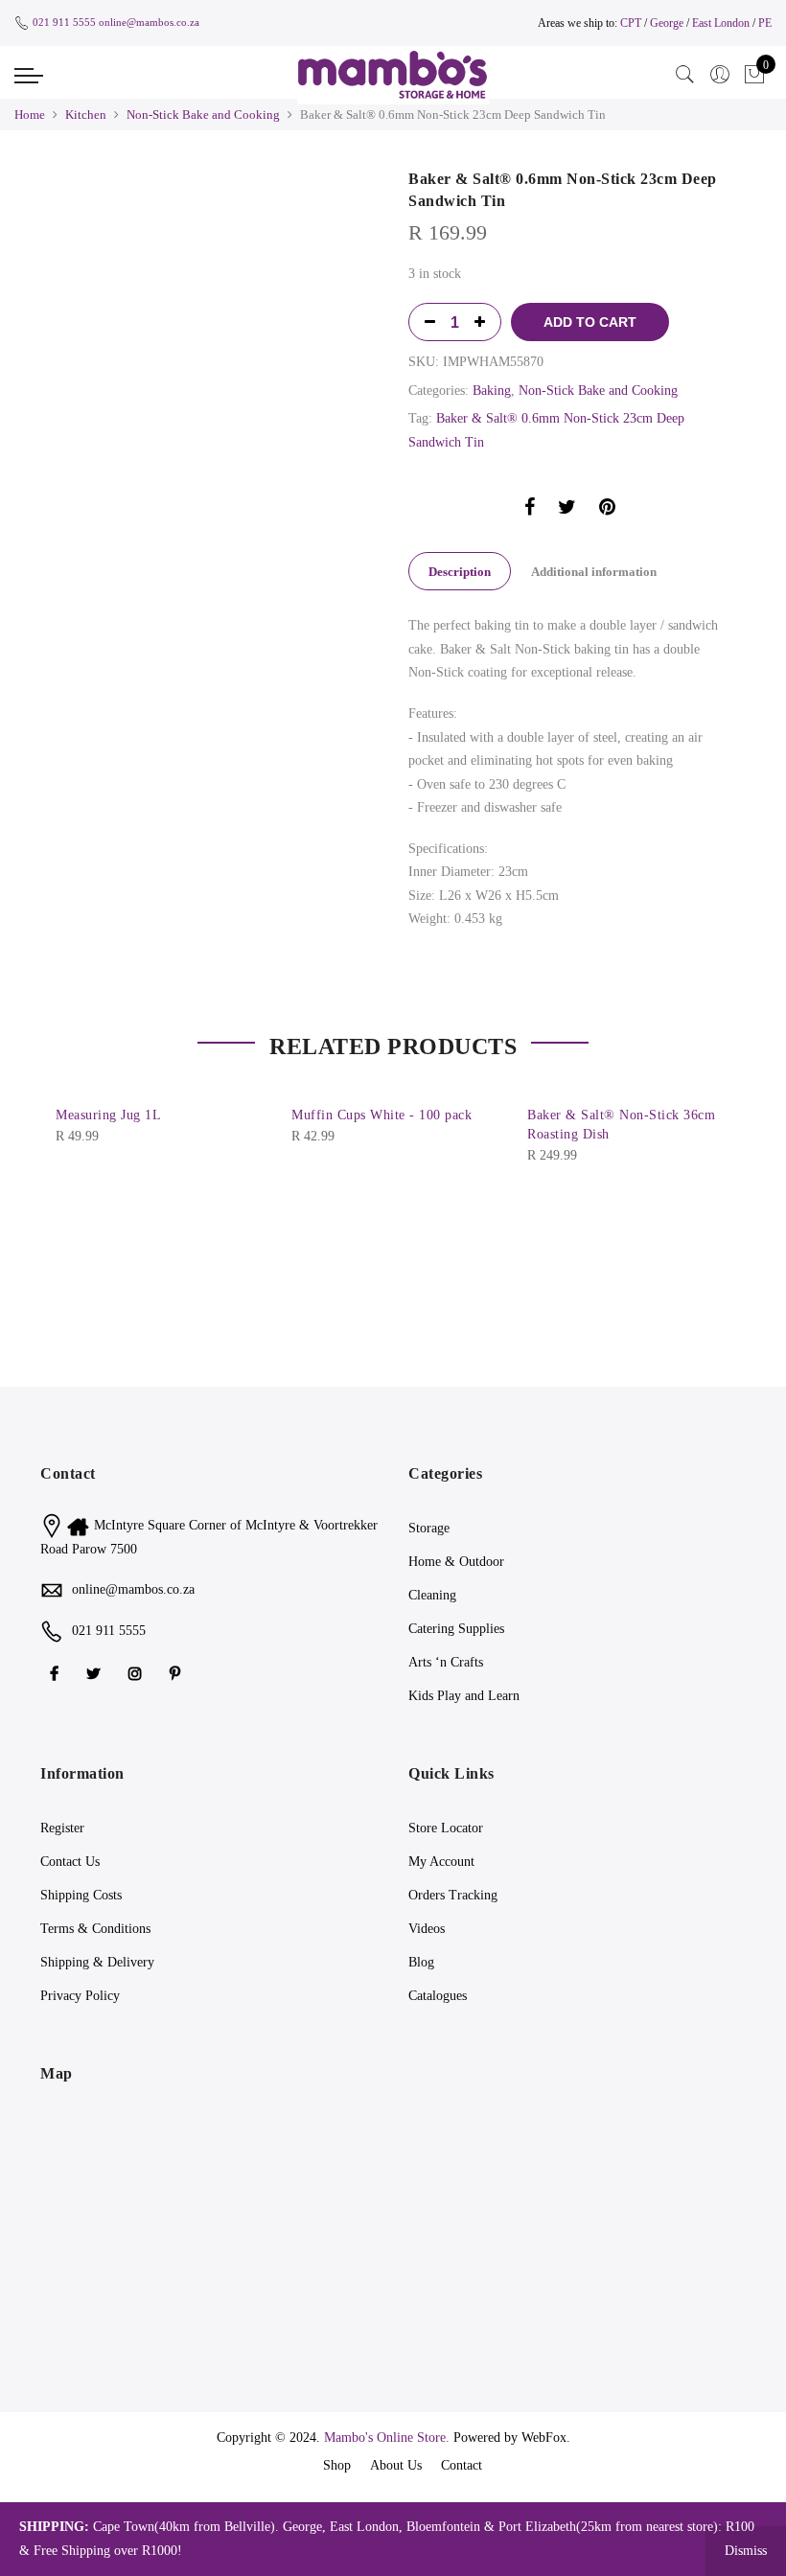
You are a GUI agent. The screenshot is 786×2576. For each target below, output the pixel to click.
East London (722, 23)
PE (765, 23)
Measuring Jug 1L (108, 1115)
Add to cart (590, 322)
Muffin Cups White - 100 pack (381, 1115)
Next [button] (345, 180)
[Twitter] (96, 1673)
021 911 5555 (64, 22)
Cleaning (432, 1595)
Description (460, 572)
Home (30, 115)
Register (62, 1828)
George (667, 23)
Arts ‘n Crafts (446, 1662)
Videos (427, 1929)
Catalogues (438, 1996)
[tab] (460, 571)
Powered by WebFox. (512, 2438)
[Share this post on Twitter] (567, 510)
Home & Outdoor (456, 1562)
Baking (492, 391)
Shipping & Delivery (97, 1962)
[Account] (720, 75)
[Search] (685, 75)
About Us (396, 2465)
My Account (441, 1862)
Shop (337, 2465)
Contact (462, 2465)
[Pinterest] (177, 1673)
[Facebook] (57, 1673)
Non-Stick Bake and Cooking (203, 115)
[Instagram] (138, 1673)
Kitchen (86, 115)
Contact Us (70, 1862)
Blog (421, 1962)
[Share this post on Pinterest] (607, 510)
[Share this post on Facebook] (530, 510)
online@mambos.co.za (149, 22)
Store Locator (446, 1828)
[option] (260, 181)
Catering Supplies (456, 1629)
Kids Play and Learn (464, 1696)
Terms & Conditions (95, 1929)
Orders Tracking (453, 1895)
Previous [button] (189, 180)
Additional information (594, 572)
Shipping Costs (81, 1895)
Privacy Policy (80, 1996)
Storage (429, 1528)
